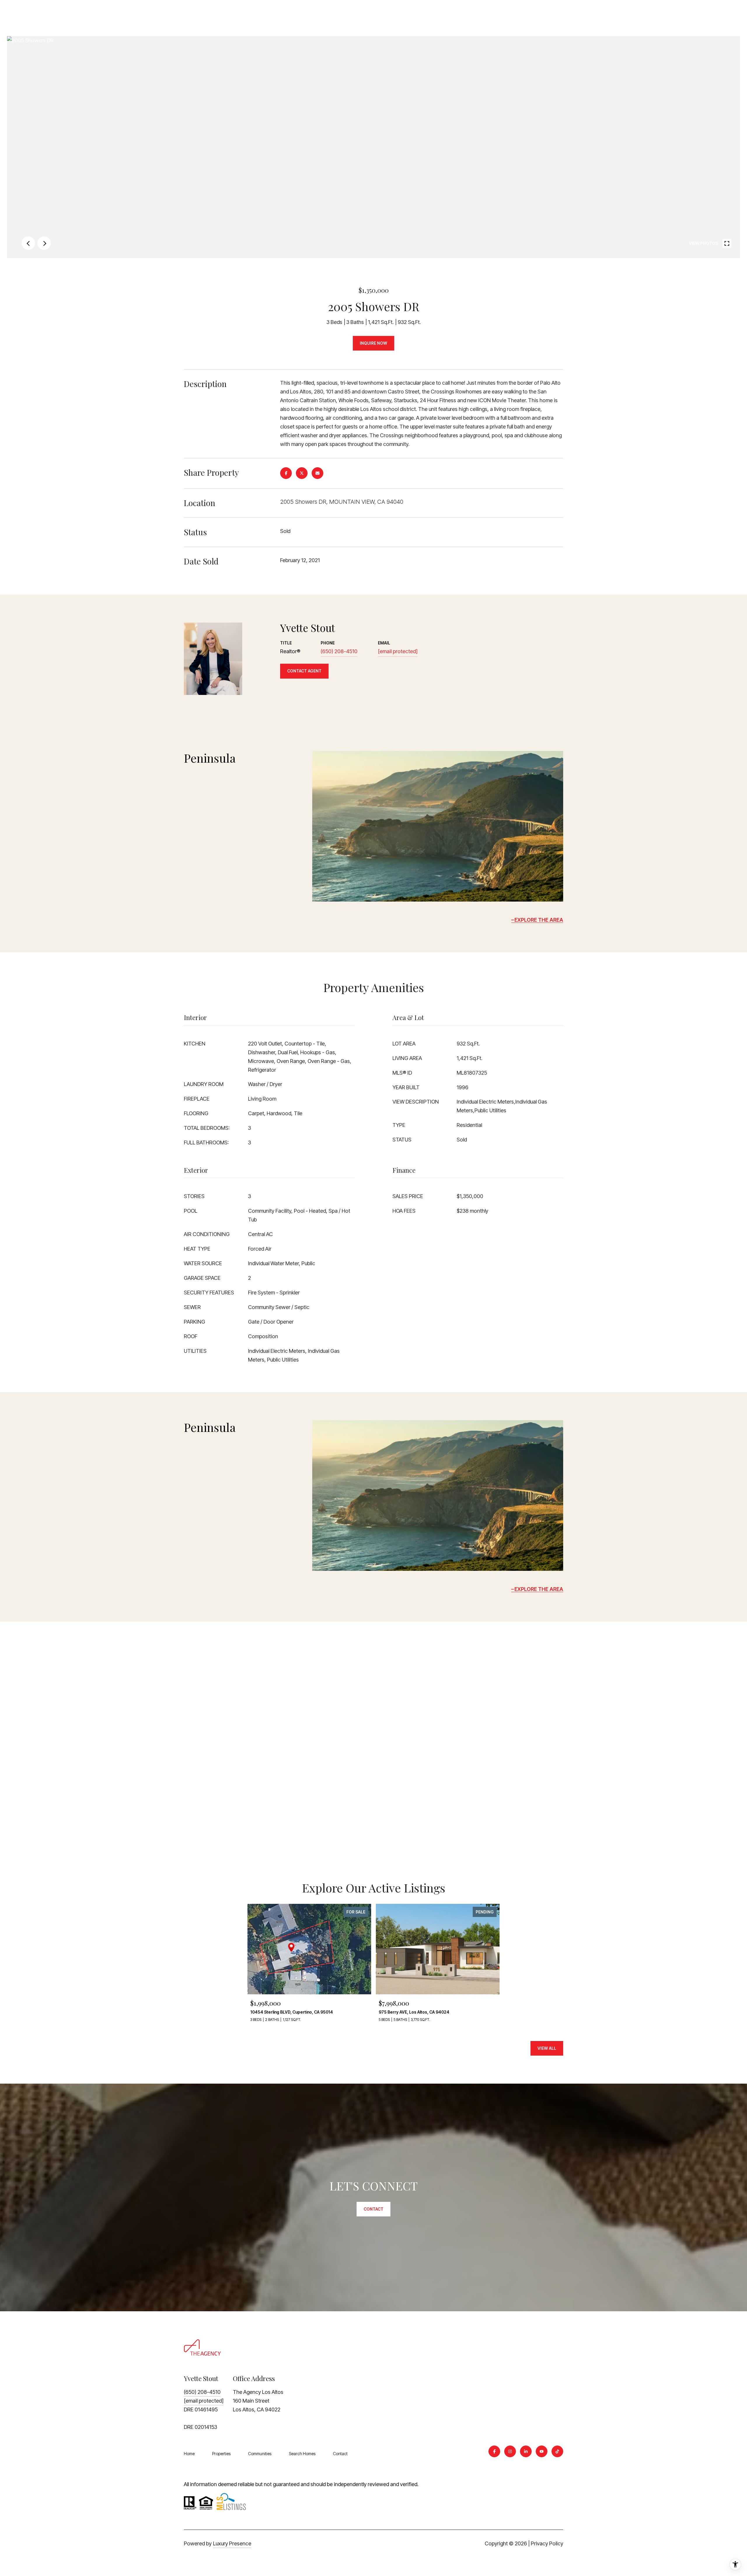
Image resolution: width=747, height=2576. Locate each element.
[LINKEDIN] (526, 2451)
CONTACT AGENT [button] (304, 671)
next (44, 243)
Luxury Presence (232, 2543)
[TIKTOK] (557, 2451)
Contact (340, 2454)
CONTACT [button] (373, 2209)
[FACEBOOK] (494, 2451)
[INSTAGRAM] (510, 2451)
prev (28, 243)
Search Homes (302, 2454)
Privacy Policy (547, 2543)
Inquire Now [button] (373, 343)
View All (547, 2048)
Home (189, 2454)
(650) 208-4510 (339, 651)
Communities (260, 2454)
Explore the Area (539, 920)
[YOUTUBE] (542, 2451)
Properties (221, 2454)
